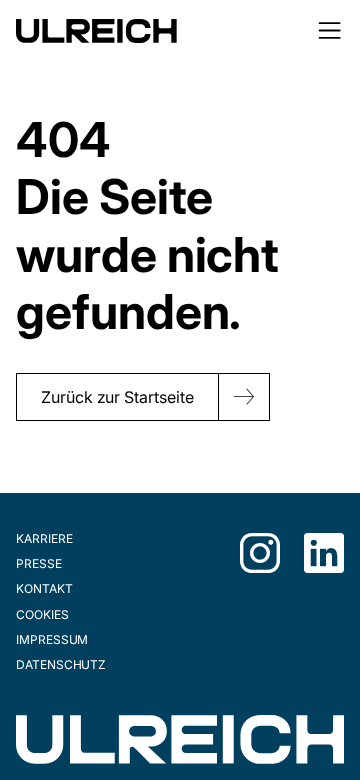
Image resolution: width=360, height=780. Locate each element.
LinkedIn (324, 553)
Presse (39, 563)
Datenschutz (61, 664)
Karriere (44, 538)
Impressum (52, 639)
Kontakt (44, 588)
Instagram (260, 553)
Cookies (42, 614)
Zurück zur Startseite (117, 397)
